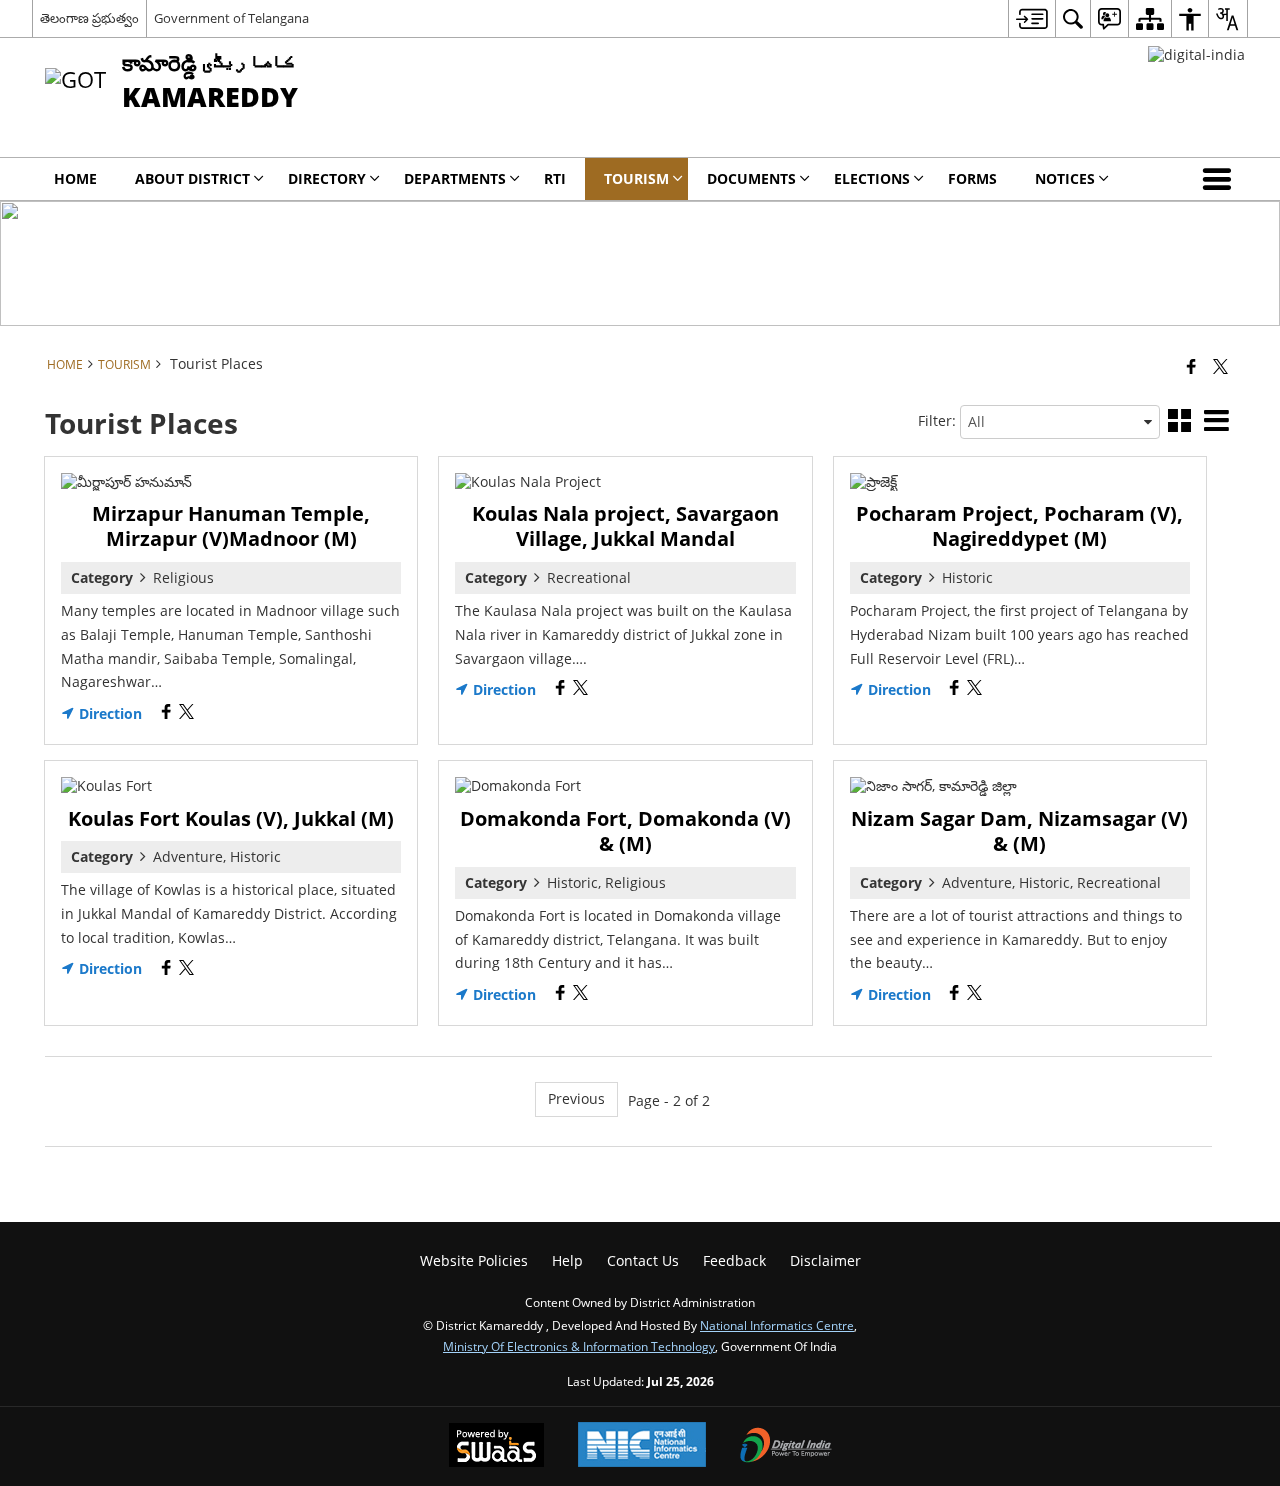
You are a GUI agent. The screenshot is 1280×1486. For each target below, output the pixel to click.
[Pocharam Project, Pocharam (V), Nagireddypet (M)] (1020, 482)
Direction (108, 714)
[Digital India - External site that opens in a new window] (1196, 54)
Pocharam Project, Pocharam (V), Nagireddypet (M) (1019, 526)
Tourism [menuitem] (636, 178)
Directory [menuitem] (327, 178)
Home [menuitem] (75, 178)
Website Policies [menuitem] (474, 1260)
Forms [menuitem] (972, 178)
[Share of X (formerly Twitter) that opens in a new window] (1220, 366)
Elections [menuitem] (872, 178)
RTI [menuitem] (555, 178)
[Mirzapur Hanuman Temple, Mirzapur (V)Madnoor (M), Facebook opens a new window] (166, 713)
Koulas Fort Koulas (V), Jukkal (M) (231, 818)
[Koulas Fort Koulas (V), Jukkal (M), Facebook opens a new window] (166, 969)
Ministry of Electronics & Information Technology (579, 1346)
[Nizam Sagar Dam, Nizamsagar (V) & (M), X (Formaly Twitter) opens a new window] (974, 994)
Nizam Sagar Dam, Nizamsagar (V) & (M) (1019, 831)
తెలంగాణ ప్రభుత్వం (89, 18)
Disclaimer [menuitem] (825, 1260)
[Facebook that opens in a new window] (1191, 366)
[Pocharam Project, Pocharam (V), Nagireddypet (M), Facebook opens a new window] (954, 689)
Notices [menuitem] (1065, 178)
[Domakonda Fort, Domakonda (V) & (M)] (625, 786)
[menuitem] (1031, 18)
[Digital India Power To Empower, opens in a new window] (786, 1447)
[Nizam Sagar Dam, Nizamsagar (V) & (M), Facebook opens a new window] (954, 994)
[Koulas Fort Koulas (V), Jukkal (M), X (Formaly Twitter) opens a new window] (186, 969)
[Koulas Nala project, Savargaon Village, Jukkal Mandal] (625, 482)
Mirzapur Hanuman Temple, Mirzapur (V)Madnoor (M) (231, 526)
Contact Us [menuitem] (643, 1260)
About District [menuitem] (192, 178)
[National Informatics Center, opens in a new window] (642, 1446)
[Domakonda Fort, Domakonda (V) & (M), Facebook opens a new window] (560, 994)
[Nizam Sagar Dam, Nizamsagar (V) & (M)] (1020, 786)
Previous (576, 1098)
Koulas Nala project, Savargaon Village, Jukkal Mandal (625, 526)
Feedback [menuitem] (734, 1260)
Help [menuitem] (567, 1260)
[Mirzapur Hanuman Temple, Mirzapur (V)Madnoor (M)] (231, 482)
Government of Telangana (231, 18)
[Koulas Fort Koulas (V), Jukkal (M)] (231, 786)
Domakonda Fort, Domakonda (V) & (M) (625, 831)
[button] (1221, 179)
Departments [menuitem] (455, 178)
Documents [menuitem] (751, 178)
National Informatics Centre (777, 1325)
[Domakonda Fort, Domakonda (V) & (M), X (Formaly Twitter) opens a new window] (580, 994)
